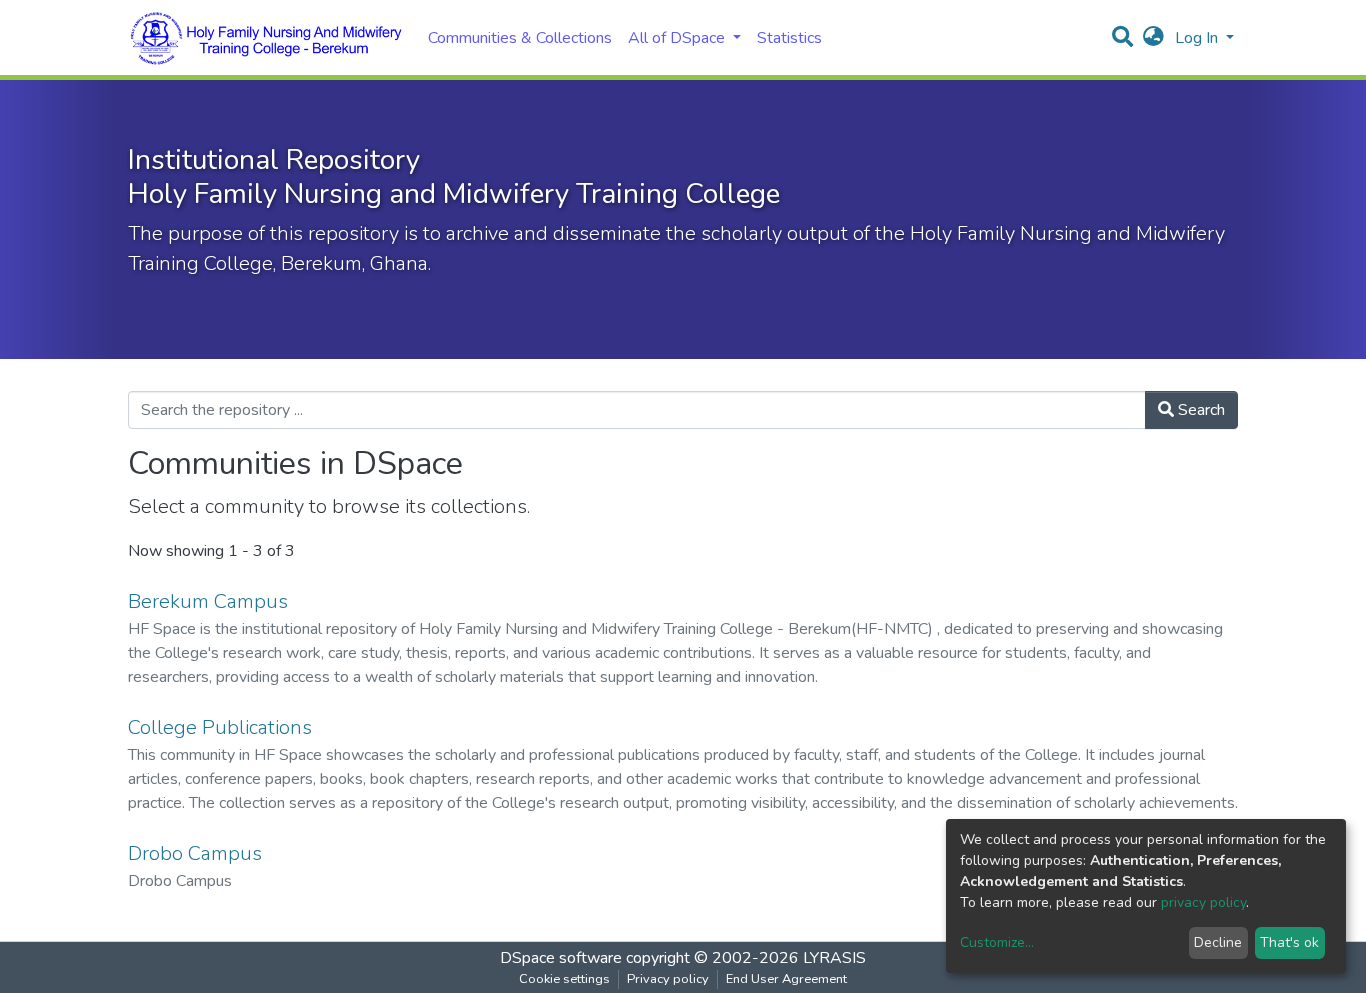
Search (1199, 410)
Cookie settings (564, 979)
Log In (1198, 38)
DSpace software (561, 958)
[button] (1153, 38)
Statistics (789, 38)
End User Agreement (786, 979)
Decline (1218, 942)
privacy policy (1203, 902)
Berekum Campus (208, 601)
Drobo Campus (195, 853)
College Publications (220, 727)
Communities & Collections (520, 38)
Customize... (997, 942)
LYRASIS (834, 958)
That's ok (1289, 942)
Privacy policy (668, 979)
